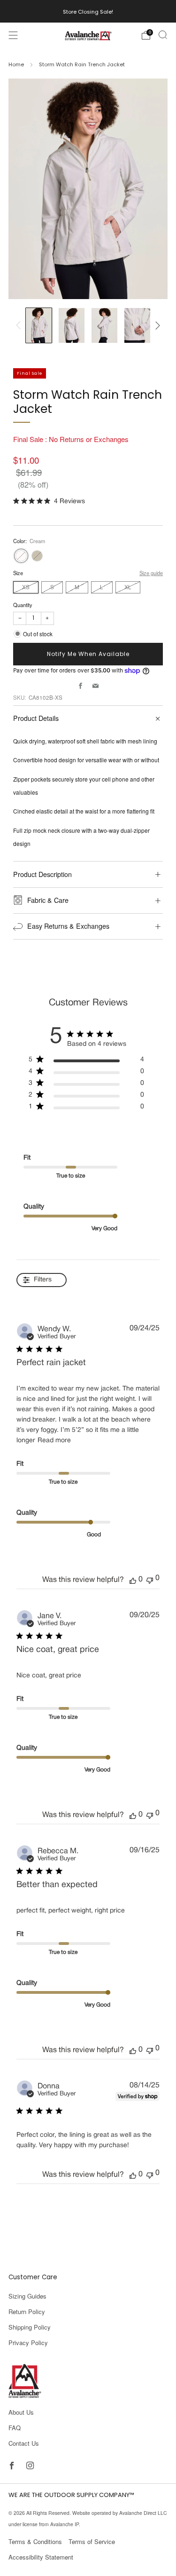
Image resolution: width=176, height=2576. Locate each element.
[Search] (163, 35)
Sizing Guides (27, 2296)
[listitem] (88, 11)
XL (128, 587)
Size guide (151, 573)
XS (26, 587)
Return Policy (27, 2311)
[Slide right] (157, 325)
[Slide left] (20, 325)
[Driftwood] (37, 556)
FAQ (15, 2428)
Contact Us (24, 2443)
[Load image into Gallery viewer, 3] (104, 325)
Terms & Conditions (35, 2541)
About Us (21, 2412)
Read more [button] (54, 1441)
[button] (133, 1580)
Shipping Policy (30, 2327)
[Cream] (21, 556)
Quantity (23, 605)
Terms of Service (92, 2541)
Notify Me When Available (88, 654)
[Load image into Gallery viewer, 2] (72, 325)
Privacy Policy (28, 2343)
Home (16, 64)
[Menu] (13, 35)
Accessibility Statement (41, 2557)
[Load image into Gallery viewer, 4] (137, 325)
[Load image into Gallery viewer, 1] (39, 325)
